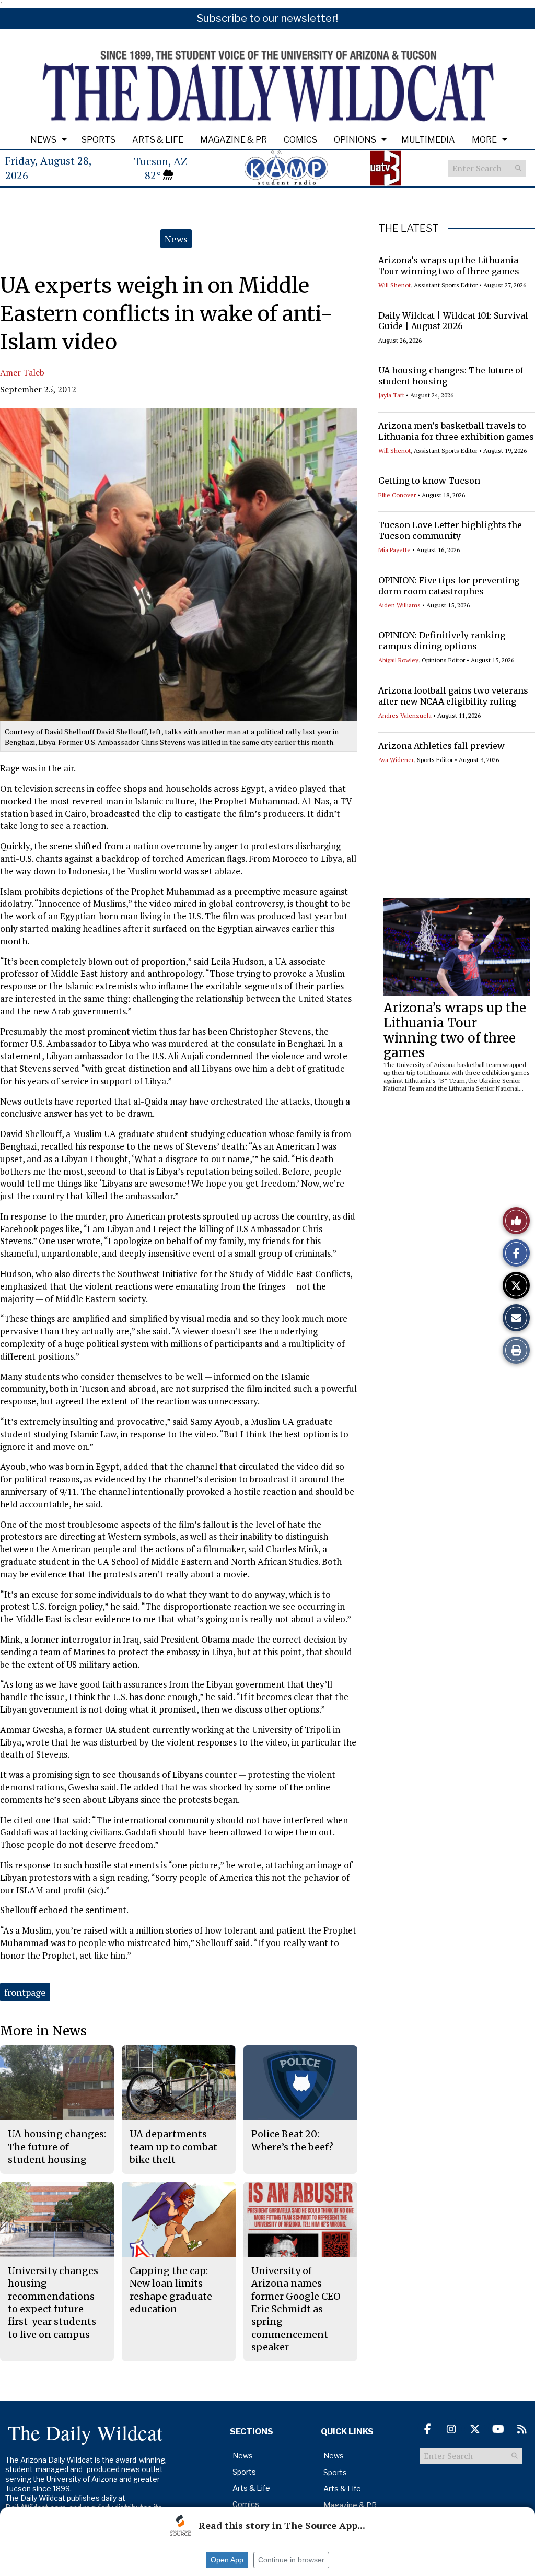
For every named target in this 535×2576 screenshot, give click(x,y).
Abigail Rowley (398, 660)
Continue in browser (291, 2560)
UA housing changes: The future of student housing (57, 2147)
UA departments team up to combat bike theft (173, 2147)
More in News (43, 2031)
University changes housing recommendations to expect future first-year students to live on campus (53, 2302)
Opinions (355, 140)
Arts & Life (158, 140)
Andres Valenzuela (405, 715)
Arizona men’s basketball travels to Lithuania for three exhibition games (456, 431)
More (484, 140)
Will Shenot (394, 285)
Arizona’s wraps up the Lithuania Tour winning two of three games (449, 266)
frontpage (25, 1992)
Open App (227, 2560)
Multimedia (428, 140)
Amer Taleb (22, 372)
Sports (98, 140)
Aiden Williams (399, 605)
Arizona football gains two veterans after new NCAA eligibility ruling (453, 696)
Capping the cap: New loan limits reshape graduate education (171, 2290)
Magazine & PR (234, 140)
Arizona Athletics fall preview (441, 746)
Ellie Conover (397, 495)
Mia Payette (394, 550)
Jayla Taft (391, 395)
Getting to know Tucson (429, 481)
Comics (300, 140)
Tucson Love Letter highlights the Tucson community (450, 530)
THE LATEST (409, 228)
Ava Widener (396, 760)
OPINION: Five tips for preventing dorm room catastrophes (449, 586)
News (43, 140)
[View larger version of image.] (179, 565)
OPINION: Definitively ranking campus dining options (442, 641)
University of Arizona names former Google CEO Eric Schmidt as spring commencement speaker (296, 2309)
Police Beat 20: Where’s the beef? (292, 2140)
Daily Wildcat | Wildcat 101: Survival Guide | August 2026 (453, 321)
